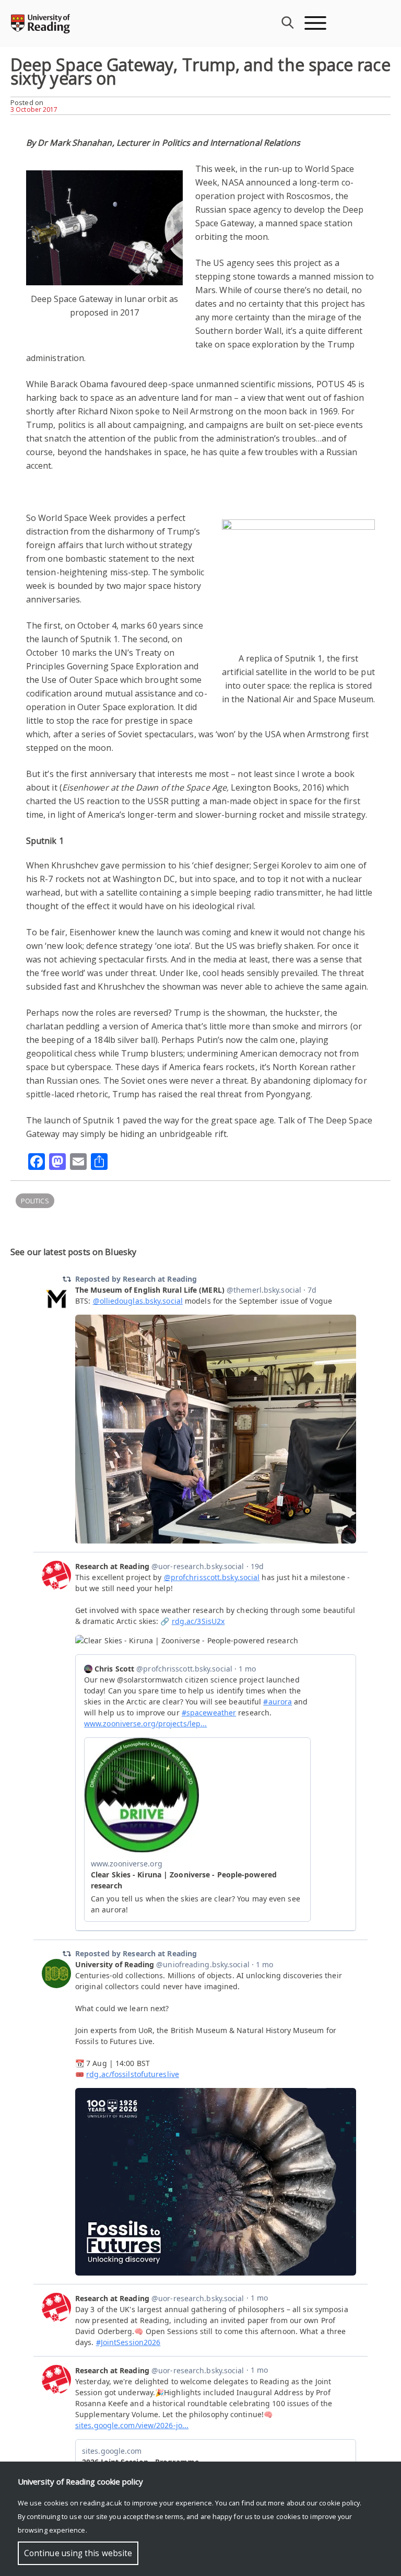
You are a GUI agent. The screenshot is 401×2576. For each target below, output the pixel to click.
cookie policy (339, 2503)
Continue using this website (78, 2553)
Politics (35, 1201)
